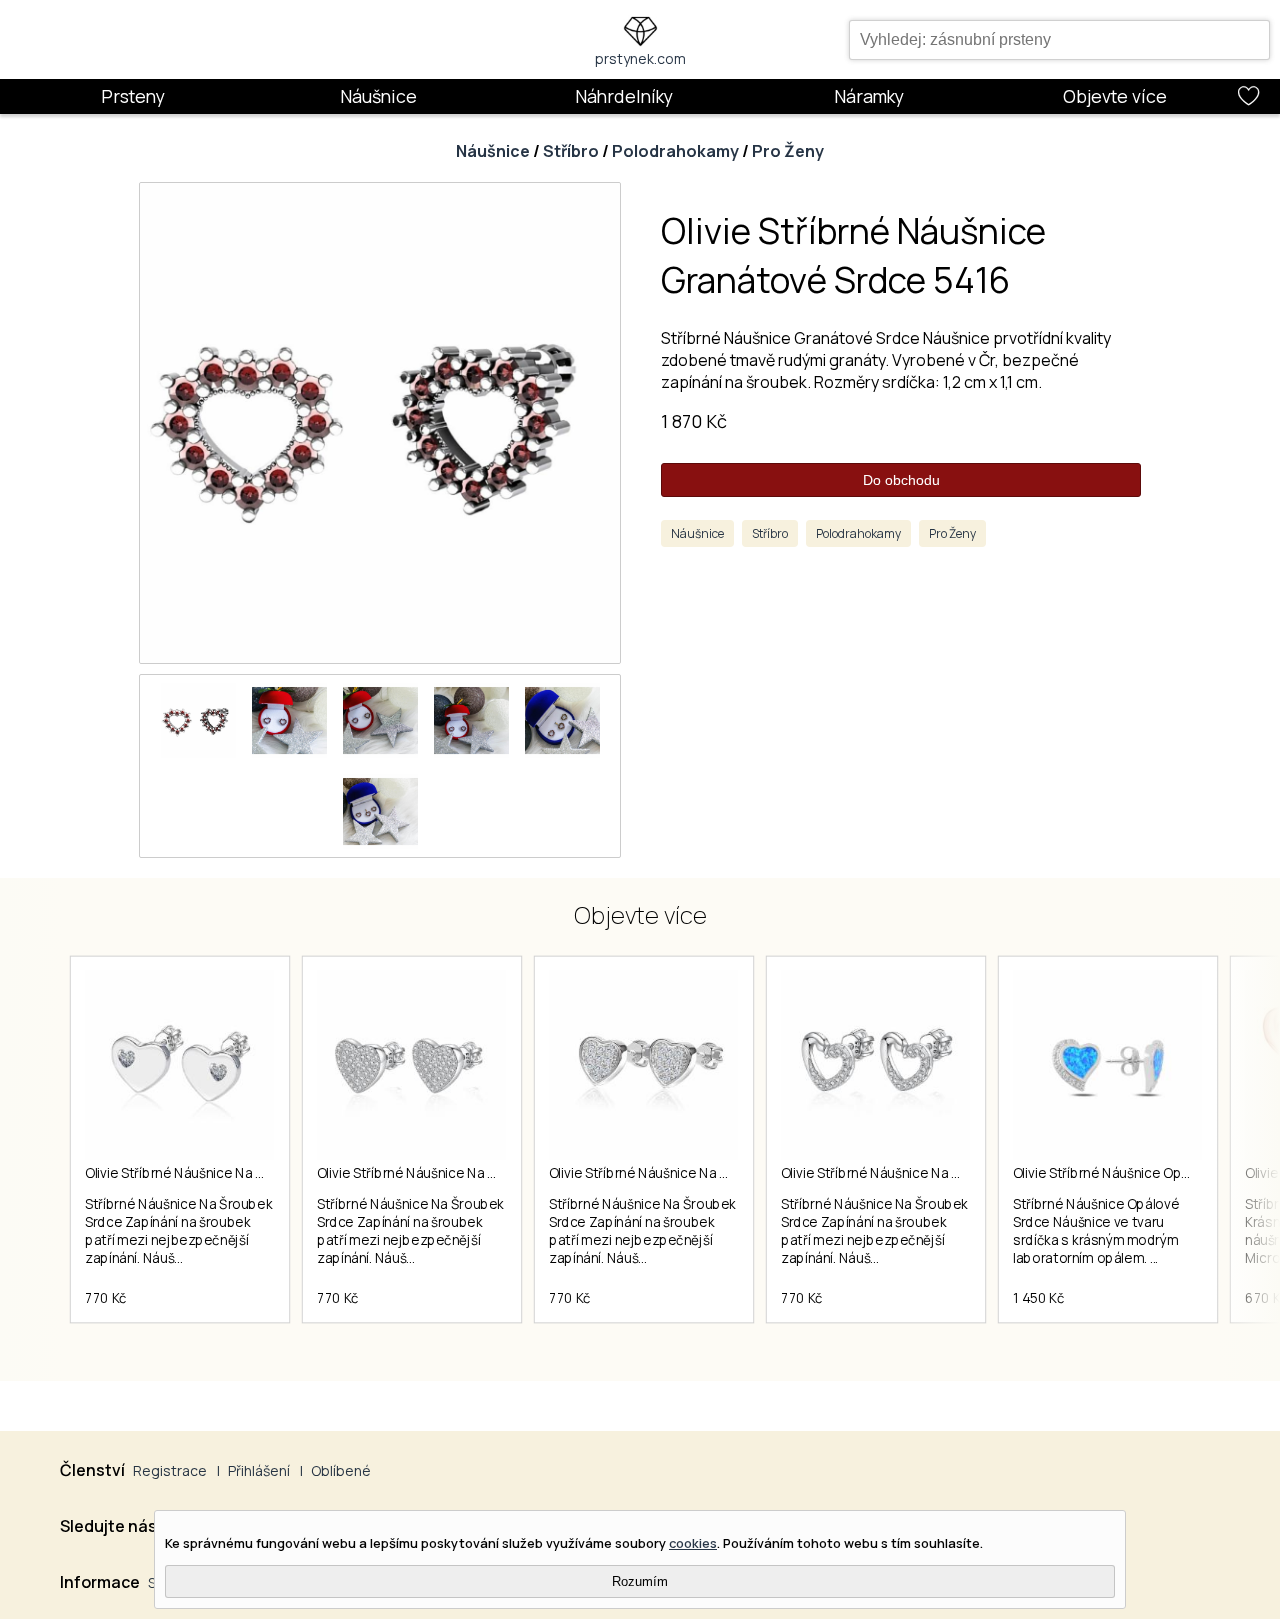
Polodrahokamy (675, 151)
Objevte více (1115, 96)
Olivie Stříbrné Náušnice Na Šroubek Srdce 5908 (698, 1173)
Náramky (869, 96)
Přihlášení (259, 1470)
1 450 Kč (1038, 1298)
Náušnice (378, 96)
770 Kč (106, 1298)
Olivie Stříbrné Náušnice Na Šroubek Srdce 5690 (930, 1173)
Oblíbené (341, 1470)
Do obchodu (901, 480)
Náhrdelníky (624, 96)
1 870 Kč (694, 421)
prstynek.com (640, 58)
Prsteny (133, 96)
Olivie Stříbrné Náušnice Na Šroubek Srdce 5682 (234, 1173)
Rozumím (640, 1581)
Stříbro (571, 151)
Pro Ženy (788, 151)
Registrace (170, 1470)
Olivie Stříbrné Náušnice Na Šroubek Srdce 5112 (464, 1173)
